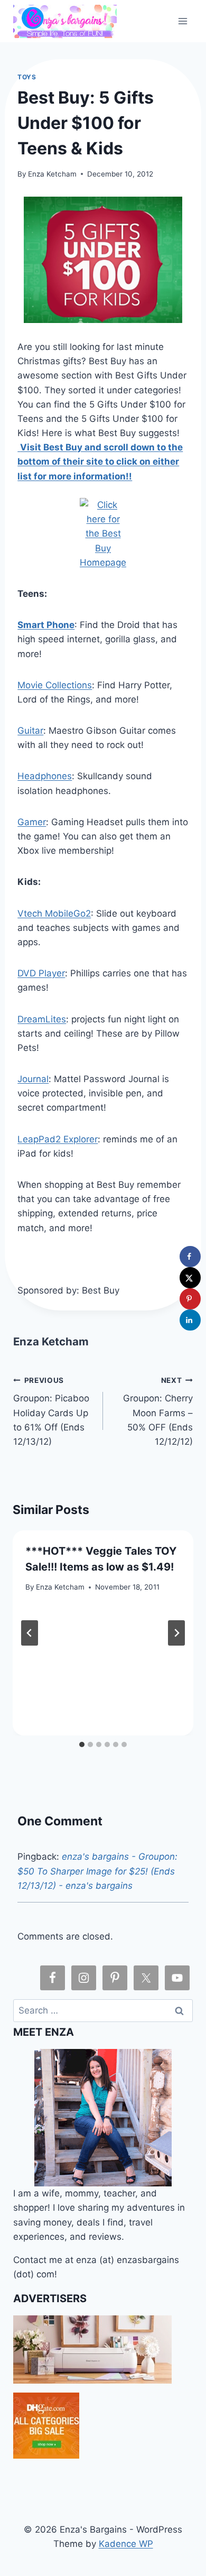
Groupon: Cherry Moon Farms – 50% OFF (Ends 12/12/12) (158, 1411)
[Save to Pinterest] (190, 1299)
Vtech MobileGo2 (54, 913)
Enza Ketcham (52, 174)
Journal (33, 1079)
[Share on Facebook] (190, 1257)
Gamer (32, 822)
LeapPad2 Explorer (58, 1139)
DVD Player (41, 973)
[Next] (176, 1633)
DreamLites (42, 1019)
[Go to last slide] (30, 1633)
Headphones (45, 776)
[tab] (82, 1744)
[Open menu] (183, 21)
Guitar (30, 731)
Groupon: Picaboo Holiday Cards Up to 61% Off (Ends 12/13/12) (51, 1411)
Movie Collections (55, 685)
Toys (27, 77)
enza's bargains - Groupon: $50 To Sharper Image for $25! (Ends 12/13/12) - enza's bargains (97, 1871)
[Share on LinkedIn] (190, 1320)
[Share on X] (190, 1278)
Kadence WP (126, 2544)
